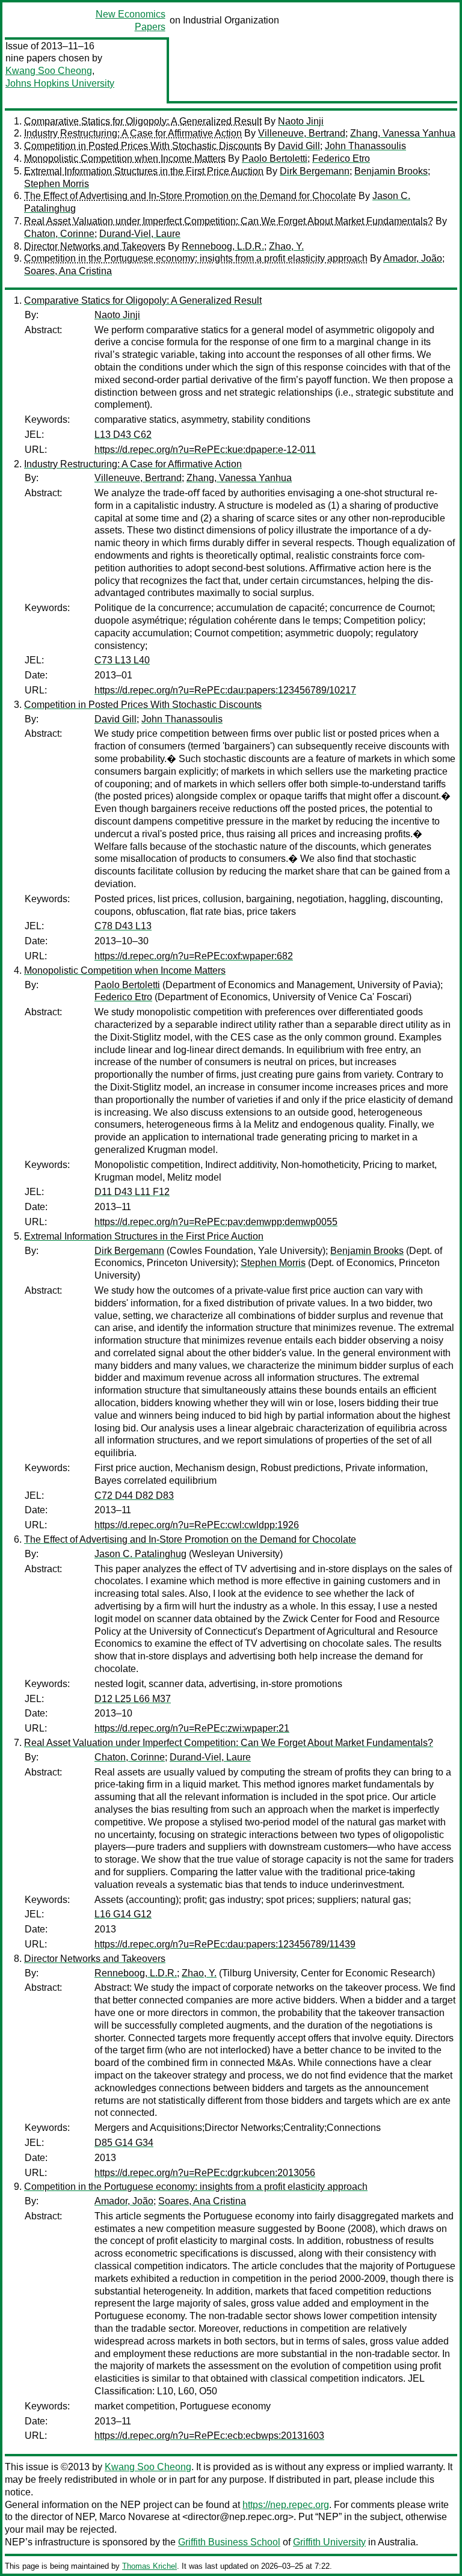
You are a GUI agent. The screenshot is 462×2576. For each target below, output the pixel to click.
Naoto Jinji (301, 121)
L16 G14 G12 (123, 1914)
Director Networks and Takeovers (95, 246)
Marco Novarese (134, 2517)
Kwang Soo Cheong (49, 71)
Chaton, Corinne (59, 234)
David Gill (299, 146)
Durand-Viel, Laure (140, 234)
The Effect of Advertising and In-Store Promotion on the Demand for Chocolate (190, 196)
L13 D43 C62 (123, 435)
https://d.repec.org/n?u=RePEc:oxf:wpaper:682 (194, 956)
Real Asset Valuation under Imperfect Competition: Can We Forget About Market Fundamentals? (229, 221)
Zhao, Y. (286, 246)
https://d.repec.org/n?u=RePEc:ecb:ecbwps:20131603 (209, 2436)
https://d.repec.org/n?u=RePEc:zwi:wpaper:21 (192, 1728)
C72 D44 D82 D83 (134, 1495)
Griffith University (329, 2542)
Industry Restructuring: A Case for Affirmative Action (133, 133)
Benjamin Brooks (391, 171)
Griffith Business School (229, 2542)
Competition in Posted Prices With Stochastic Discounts (143, 146)
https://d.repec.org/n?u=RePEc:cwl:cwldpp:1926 (197, 1525)
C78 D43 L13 (123, 926)
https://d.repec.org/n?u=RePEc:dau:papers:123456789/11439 (225, 1944)
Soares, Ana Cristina (68, 271)
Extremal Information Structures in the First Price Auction (144, 171)
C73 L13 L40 (122, 660)
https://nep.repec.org (286, 2505)
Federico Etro (341, 158)
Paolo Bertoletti (275, 158)
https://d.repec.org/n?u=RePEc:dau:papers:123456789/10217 (225, 690)
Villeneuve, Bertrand (302, 133)
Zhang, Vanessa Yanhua (403, 133)
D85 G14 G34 (124, 2143)
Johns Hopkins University (60, 83)
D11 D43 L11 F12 (132, 1192)
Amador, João (413, 258)
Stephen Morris (57, 184)
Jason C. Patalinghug (140, 1554)
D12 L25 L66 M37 (133, 1699)
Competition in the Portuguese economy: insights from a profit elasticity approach (196, 258)
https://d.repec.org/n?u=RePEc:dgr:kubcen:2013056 (205, 2173)
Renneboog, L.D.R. (223, 246)
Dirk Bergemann (315, 171)
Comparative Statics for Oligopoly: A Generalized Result (143, 121)
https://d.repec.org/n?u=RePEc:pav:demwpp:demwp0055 (216, 1222)
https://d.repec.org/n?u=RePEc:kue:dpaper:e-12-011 (205, 450)
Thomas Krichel (149, 2566)
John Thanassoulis (365, 146)
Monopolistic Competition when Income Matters (125, 158)
